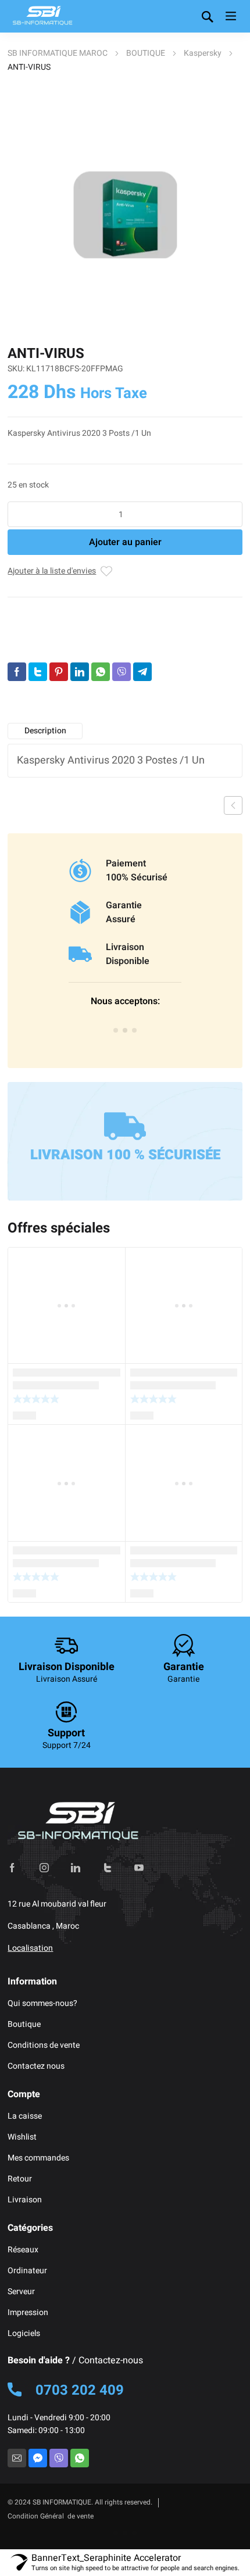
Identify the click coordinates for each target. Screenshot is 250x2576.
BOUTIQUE (146, 53)
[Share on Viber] (122, 672)
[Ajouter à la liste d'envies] (106, 571)
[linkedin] (76, 1868)
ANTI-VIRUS (68, 646)
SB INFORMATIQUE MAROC (58, 53)
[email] (17, 2458)
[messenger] (38, 2458)
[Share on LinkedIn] (80, 672)
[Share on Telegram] (142, 672)
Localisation (30, 1948)
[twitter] (108, 1868)
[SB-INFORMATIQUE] (42, 16)
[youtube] (139, 1868)
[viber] (59, 2458)
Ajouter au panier (125, 542)
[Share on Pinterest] (59, 672)
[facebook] (12, 1868)
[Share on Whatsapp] (101, 672)
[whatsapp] (80, 2458)
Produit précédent (233, 805)
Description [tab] (45, 731)
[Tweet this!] (38, 672)
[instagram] (44, 1868)
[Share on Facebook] (17, 672)
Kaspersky (203, 53)
